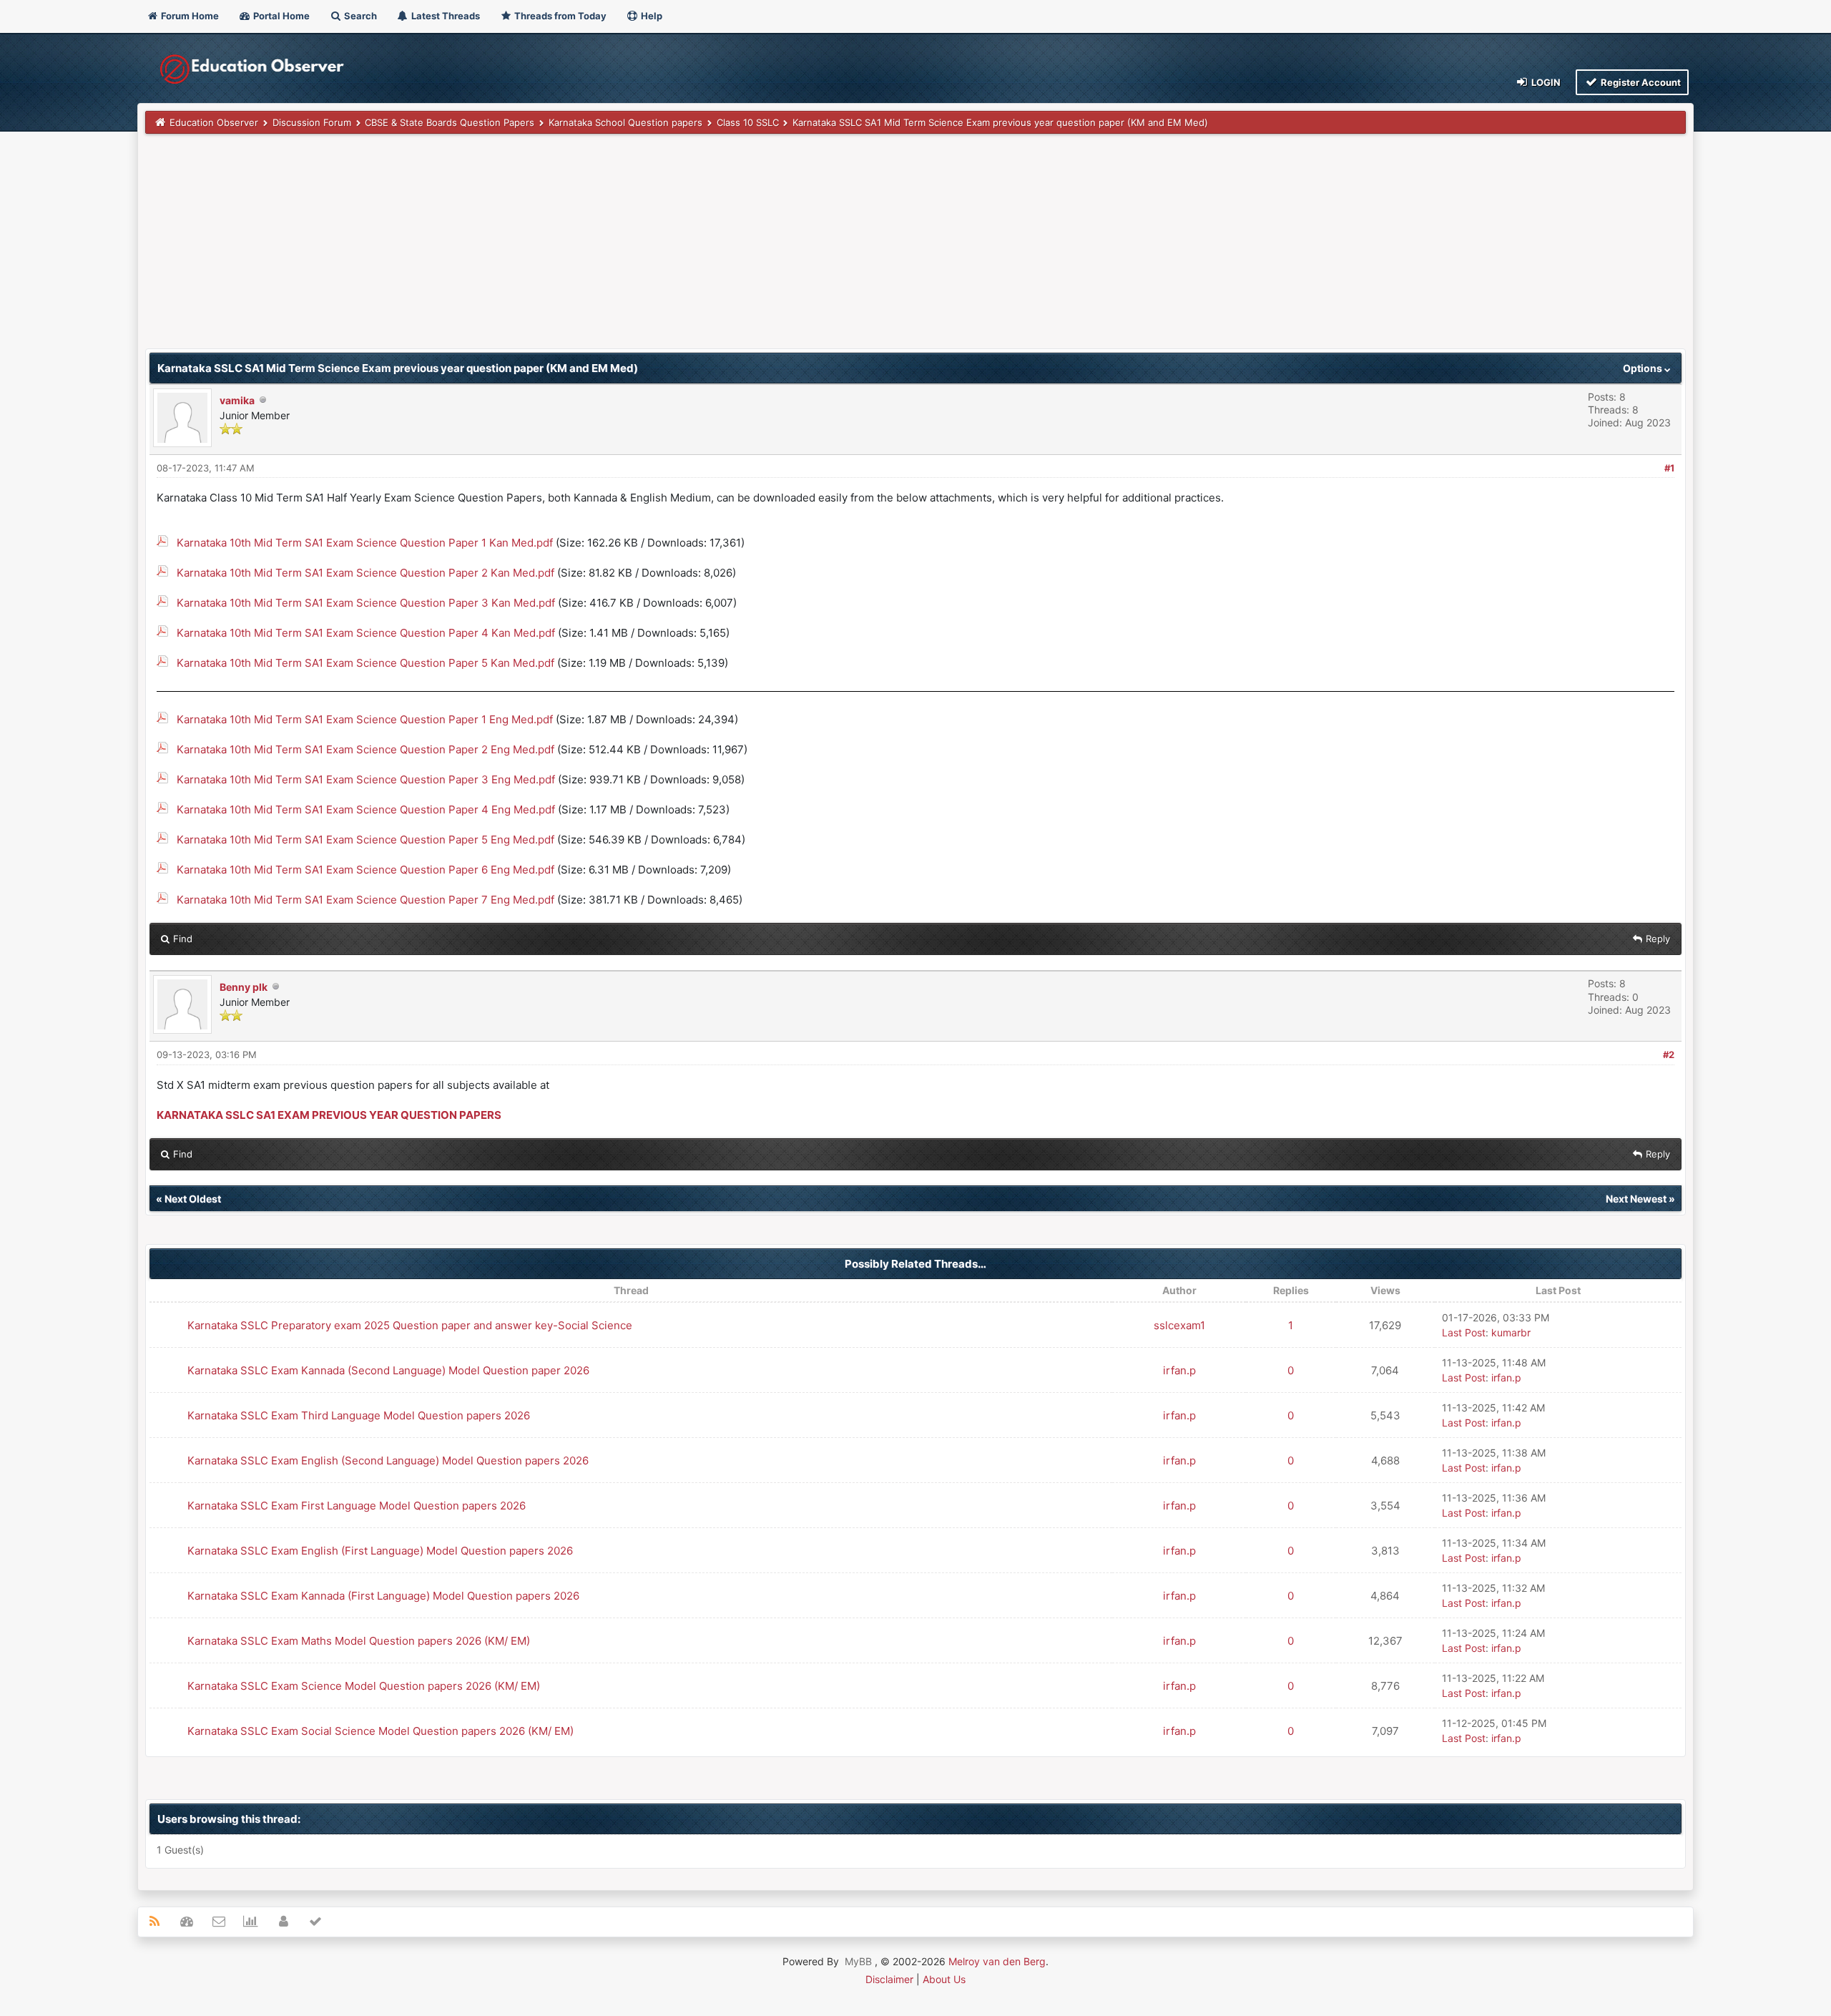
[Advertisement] (574, 248)
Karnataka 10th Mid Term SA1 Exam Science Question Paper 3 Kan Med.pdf (366, 603)
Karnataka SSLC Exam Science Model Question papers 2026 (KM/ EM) (364, 1686)
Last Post (1464, 1332)
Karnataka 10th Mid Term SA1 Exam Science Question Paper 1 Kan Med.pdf (365, 543)
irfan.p (1179, 1370)
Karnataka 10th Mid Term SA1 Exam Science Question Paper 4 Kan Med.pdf (366, 633)
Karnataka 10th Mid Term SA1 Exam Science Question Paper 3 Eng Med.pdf (366, 779)
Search (359, 16)
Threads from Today (559, 16)
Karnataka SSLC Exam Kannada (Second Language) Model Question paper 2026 (388, 1370)
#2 (1669, 1055)
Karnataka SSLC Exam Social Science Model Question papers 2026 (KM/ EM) (381, 1731)
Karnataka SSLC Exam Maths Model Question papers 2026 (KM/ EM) (359, 1641)
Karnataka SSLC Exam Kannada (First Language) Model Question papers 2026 (383, 1596)
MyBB (858, 1961)
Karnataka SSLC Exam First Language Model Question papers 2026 (357, 1506)
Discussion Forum (312, 122)
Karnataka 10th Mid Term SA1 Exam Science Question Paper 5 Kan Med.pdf (365, 663)
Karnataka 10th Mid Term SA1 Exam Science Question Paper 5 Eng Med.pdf (365, 840)
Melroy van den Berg (997, 1961)
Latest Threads (445, 16)
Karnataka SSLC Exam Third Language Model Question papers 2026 (359, 1415)
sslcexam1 (1179, 1325)
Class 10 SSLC (748, 122)
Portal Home (280, 16)
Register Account (1640, 82)
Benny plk (244, 987)
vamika (237, 400)
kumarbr (1511, 1332)
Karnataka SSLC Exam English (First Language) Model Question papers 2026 (380, 1551)
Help (651, 16)
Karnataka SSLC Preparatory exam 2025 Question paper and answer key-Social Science (410, 1325)
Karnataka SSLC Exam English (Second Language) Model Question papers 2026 (388, 1460)
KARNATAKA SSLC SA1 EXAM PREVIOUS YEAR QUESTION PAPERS (329, 1115)
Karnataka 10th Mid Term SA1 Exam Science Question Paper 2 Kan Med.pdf (365, 573)
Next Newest (1636, 1199)
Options (1644, 368)
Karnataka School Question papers (625, 122)
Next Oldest (193, 1199)
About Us (944, 1979)
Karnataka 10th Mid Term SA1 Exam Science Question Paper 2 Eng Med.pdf (365, 749)
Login (1545, 82)
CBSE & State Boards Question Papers (450, 122)
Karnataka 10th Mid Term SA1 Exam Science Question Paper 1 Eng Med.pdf (365, 719)
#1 (1669, 468)
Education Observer (214, 122)
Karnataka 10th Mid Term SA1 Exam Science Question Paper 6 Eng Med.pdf (365, 870)
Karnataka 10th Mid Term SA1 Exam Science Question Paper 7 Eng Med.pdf (365, 900)
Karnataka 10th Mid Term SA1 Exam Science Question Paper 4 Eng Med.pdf (366, 809)
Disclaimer (889, 1979)
